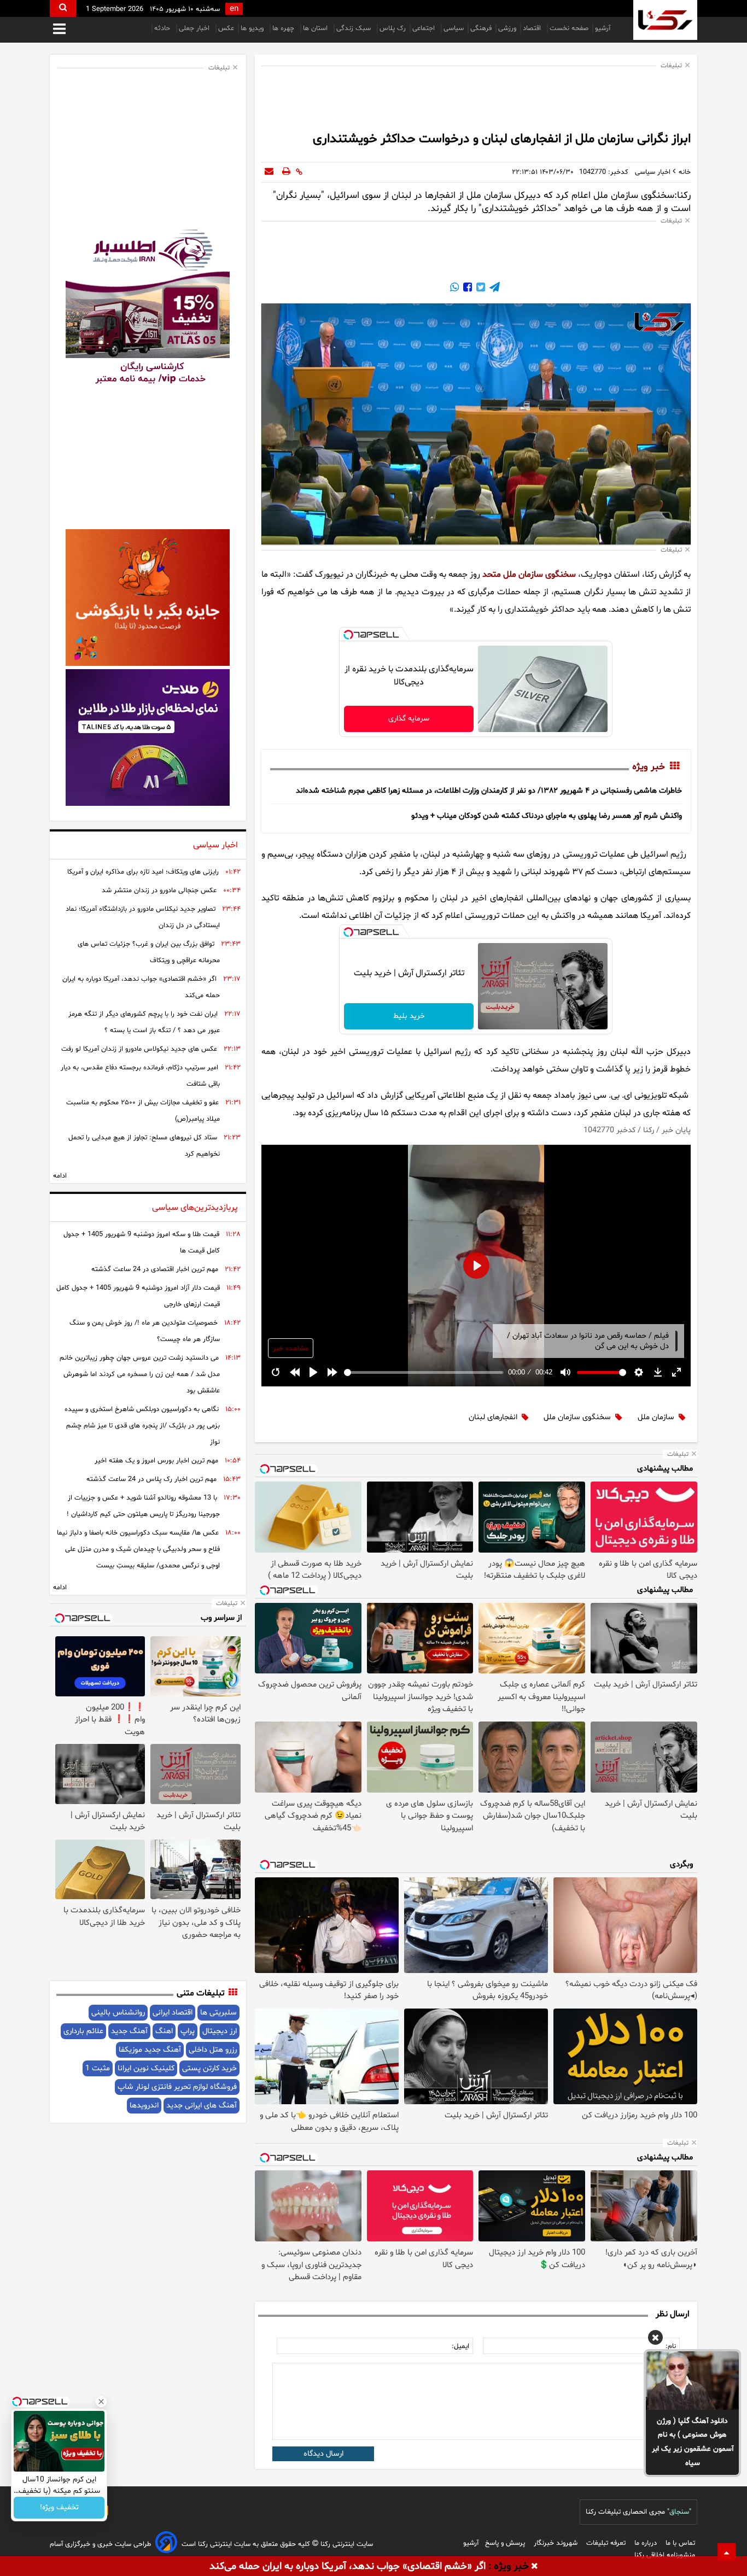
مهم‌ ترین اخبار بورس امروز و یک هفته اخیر (156, 1461)
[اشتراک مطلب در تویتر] (480, 289)
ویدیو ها (253, 28)
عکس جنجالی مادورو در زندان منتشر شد (159, 891)
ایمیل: (460, 2346)
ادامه (60, 1176)
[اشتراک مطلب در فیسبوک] (466, 289)
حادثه (163, 28)
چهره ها (284, 28)
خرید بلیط (409, 1016)
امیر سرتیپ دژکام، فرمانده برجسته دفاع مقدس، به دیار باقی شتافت (140, 1076)
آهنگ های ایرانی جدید (202, 2106)
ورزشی (507, 28)
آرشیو (603, 28)
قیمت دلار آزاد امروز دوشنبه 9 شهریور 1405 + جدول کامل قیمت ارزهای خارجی (138, 1296)
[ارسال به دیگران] (269, 172)
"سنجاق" (679, 2512)
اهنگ (164, 2031)
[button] (655, 2339)
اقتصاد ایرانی (173, 2013)
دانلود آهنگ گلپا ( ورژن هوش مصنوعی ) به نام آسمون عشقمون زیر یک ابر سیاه (693, 2442)
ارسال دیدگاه (323, 2454)
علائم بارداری (83, 2031)
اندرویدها (144, 2106)
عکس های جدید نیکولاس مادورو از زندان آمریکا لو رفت (139, 1049)
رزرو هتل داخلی (213, 2050)
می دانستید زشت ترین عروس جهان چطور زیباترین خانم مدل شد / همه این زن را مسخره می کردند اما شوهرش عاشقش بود (140, 1374)
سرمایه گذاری (409, 719)
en (234, 9)
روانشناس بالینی (118, 2013)
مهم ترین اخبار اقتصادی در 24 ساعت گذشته (155, 1269)
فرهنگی (481, 28)
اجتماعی (425, 28)
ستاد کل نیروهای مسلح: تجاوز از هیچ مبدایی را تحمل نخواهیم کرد (144, 1146)
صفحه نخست (569, 28)
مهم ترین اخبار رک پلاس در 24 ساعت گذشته (151, 1479)
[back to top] (727, 2552)
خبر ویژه (649, 767)
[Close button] (101, 2402)
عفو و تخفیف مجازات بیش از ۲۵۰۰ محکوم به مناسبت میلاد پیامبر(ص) (143, 1111)
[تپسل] (348, 635)
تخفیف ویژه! (59, 2508)
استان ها (316, 28)
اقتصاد (533, 28)
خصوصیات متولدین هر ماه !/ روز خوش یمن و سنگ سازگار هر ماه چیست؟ (145, 1331)
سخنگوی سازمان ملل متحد (529, 575)
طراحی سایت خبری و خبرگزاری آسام (100, 2544)
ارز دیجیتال (220, 2031)
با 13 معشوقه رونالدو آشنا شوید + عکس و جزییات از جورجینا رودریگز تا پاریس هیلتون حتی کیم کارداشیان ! (143, 1506)
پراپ (188, 2031)
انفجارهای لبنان (493, 1417)
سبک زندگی (355, 28)
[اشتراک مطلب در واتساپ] (454, 289)
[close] (535, 2567)
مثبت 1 (98, 2068)
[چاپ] (286, 172)
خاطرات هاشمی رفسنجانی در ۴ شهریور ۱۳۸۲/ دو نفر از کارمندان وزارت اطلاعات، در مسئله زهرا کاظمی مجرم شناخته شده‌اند (489, 791)
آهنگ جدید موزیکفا (150, 2050)
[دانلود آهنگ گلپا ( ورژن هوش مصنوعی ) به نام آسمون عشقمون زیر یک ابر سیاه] (692, 2380)
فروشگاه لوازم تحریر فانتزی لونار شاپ (177, 2087)
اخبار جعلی (195, 28)
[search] (63, 8)
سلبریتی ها (218, 2013)
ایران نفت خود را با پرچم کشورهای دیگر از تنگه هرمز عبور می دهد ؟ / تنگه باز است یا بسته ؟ (144, 1022)
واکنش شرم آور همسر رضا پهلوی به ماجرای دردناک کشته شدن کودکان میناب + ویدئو (547, 816)
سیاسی (454, 28)
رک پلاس (393, 28)
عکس (226, 28)
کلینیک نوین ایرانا (146, 2068)
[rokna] (665, 20)
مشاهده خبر (291, 1349)
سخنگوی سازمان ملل (577, 1417)
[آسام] (166, 2544)
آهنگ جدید (129, 2031)
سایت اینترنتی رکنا (346, 2544)
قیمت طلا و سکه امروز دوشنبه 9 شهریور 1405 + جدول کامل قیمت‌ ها (142, 1243)
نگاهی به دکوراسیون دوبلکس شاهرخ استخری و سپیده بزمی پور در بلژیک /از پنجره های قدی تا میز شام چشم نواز (142, 1426)
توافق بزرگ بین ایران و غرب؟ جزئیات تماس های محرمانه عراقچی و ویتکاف (149, 952)
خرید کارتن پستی (209, 2068)
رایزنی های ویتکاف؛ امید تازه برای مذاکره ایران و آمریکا (143, 872)
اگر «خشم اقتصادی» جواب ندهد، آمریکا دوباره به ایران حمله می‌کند (141, 987)
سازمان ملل (656, 1417)
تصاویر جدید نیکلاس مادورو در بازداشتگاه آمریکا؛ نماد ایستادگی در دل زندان (143, 917)
